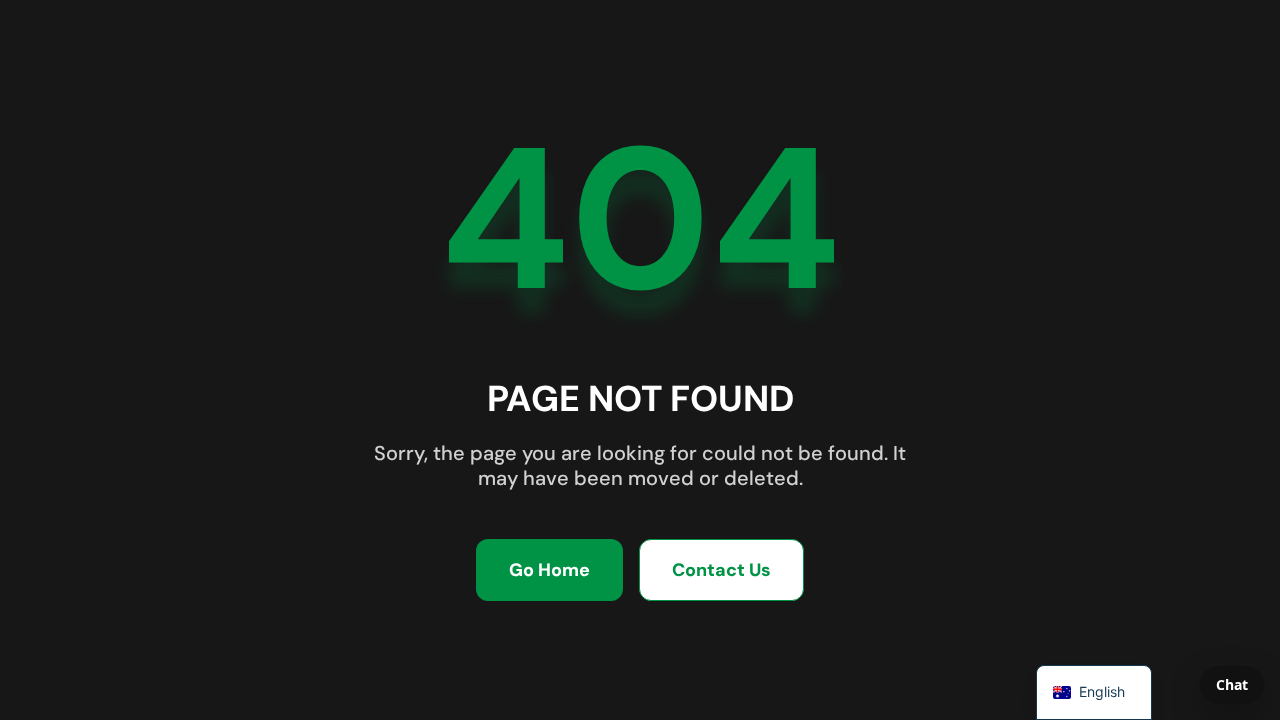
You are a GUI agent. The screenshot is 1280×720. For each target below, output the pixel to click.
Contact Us (721, 570)
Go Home (549, 570)
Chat (1232, 684)
